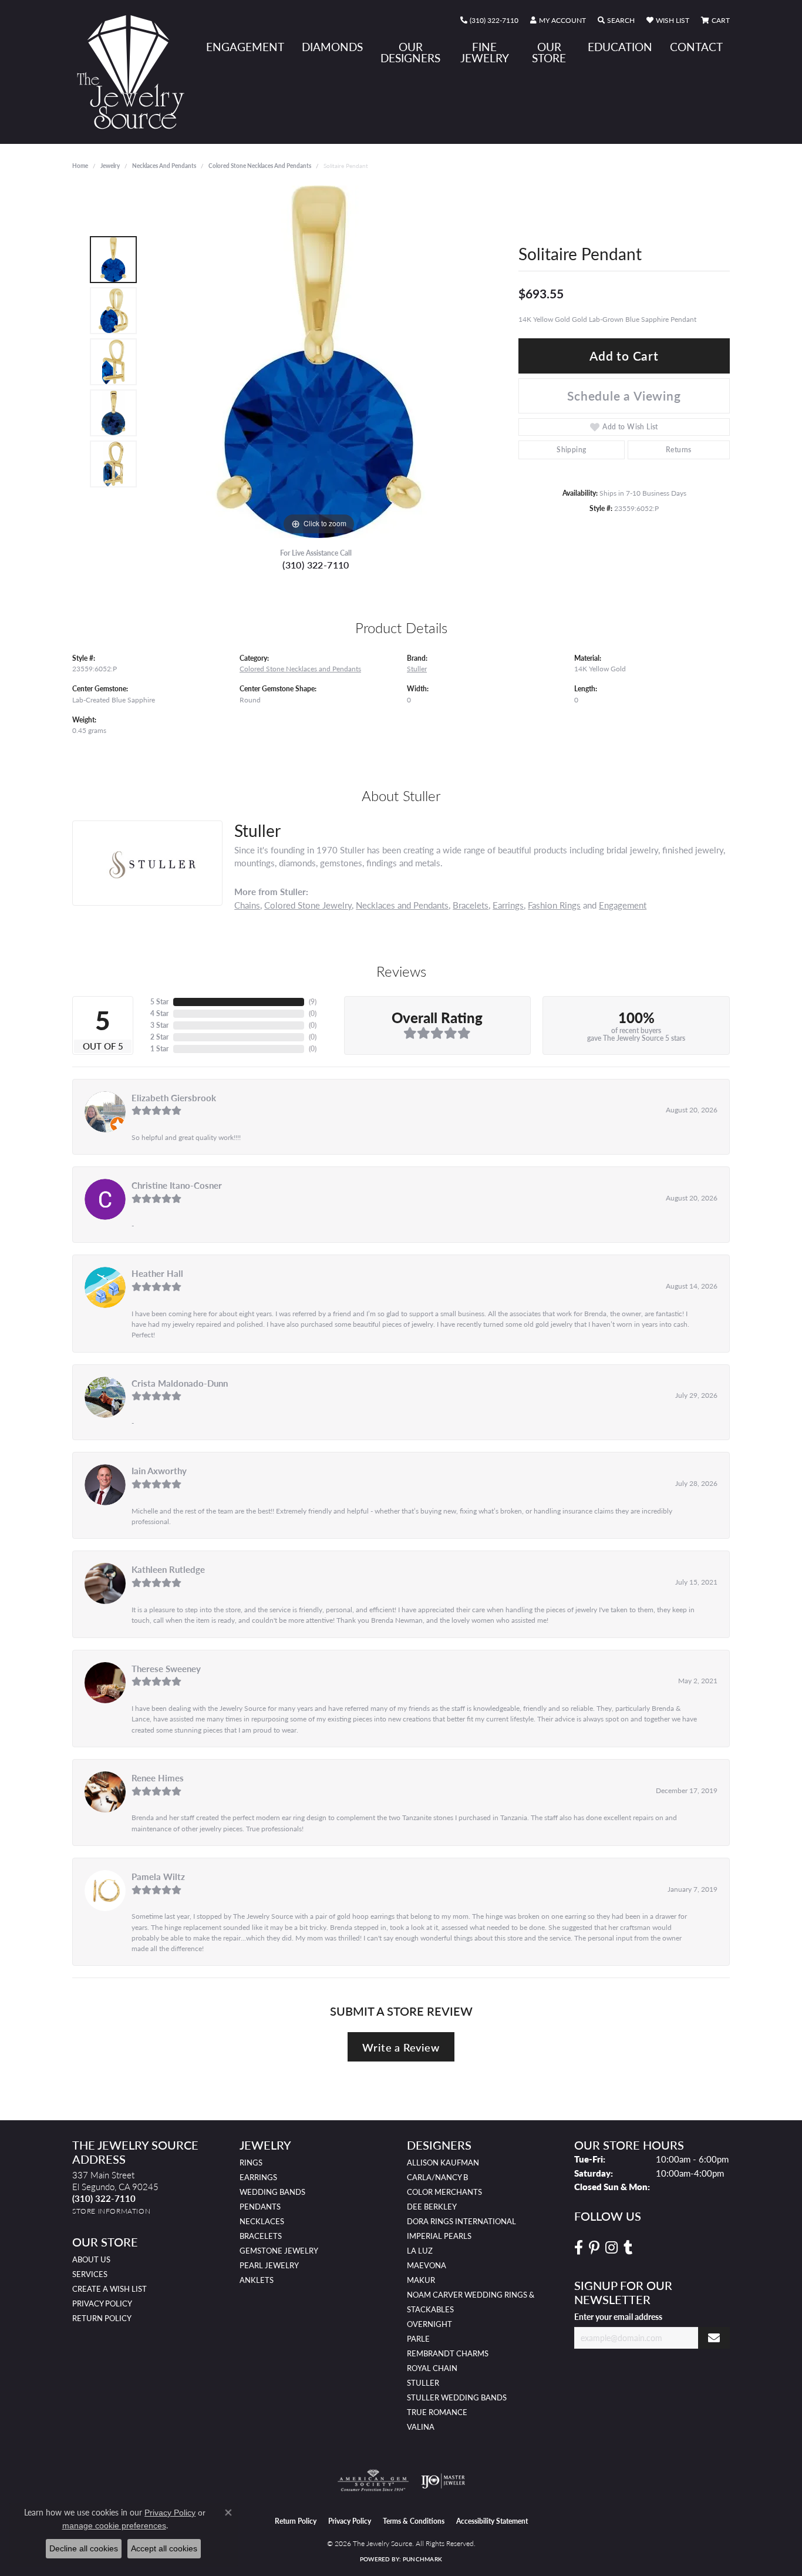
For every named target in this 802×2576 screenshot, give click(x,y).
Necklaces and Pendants (164, 166)
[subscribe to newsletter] (714, 2338)
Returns (679, 450)
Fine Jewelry (485, 52)
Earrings (508, 905)
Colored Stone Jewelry (308, 905)
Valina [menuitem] (421, 2427)
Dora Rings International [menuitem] (461, 2221)
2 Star (159, 1037)
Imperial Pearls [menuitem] (439, 2236)
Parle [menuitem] (418, 2339)
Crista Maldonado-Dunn (180, 1383)
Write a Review (401, 2047)
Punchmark (422, 2559)
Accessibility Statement (492, 2521)
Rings (251, 2163)
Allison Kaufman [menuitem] (443, 2163)
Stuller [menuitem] (423, 2383)
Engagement (245, 47)
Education (620, 47)
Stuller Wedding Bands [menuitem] (457, 2397)
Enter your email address (618, 2316)
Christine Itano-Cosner (177, 1185)
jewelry (110, 166)
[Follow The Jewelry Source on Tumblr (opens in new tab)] (628, 2248)
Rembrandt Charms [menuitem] (448, 2353)
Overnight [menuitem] (429, 2324)
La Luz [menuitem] (420, 2251)
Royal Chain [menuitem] (432, 2368)
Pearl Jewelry (269, 2265)
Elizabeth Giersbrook (174, 1098)
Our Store (549, 52)
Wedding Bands (272, 2192)
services (90, 2274)
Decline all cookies (84, 2548)
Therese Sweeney (166, 1669)
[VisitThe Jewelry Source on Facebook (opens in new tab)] (579, 2248)
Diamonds (332, 47)
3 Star (159, 1025)
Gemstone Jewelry (279, 2251)
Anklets (257, 2280)
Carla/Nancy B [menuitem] (437, 2177)
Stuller (417, 668)
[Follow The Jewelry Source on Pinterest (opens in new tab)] (594, 2248)
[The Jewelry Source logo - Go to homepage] (135, 72)
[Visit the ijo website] (443, 2481)
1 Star (159, 1049)
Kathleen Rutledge (168, 1569)
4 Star (159, 1013)
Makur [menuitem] (421, 2280)
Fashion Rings (554, 905)
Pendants (260, 2207)
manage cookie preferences (114, 2525)
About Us (91, 2259)
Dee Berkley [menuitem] (432, 2207)
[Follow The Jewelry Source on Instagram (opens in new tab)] (611, 2248)
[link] (489, 21)
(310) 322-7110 (316, 565)
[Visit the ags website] (373, 2481)
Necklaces (262, 2221)
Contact (696, 47)
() (313, 1002)
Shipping (571, 450)
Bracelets (471, 905)
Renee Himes (158, 1778)
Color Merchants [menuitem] (444, 2192)
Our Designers (410, 52)
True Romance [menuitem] (437, 2412)
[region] (319, 362)
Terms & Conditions (414, 2521)
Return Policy (102, 2318)
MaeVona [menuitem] (427, 2265)
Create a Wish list (109, 2289)
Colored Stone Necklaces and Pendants (260, 166)
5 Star (159, 1002)
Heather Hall (157, 1273)
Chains (247, 905)
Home (80, 166)
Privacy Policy (102, 2303)
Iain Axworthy (159, 1471)
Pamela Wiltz (158, 1876)
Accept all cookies (164, 2548)
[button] (558, 21)
